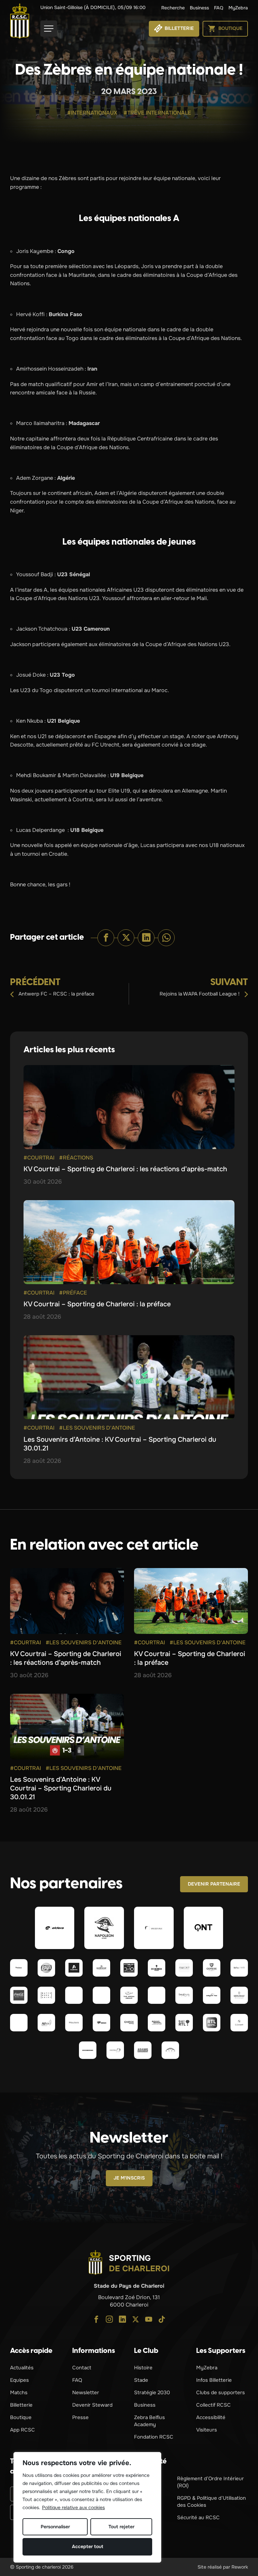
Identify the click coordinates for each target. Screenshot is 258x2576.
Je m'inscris (129, 2178)
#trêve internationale (157, 113)
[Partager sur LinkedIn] (146, 938)
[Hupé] (170, 2050)
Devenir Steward (92, 2405)
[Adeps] (46, 2023)
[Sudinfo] (88, 2050)
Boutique (21, 2417)
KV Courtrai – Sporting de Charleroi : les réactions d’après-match (125, 1169)
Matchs (19, 2393)
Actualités (22, 2368)
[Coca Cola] (19, 1995)
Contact (82, 2368)
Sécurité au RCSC (198, 2518)
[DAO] (129, 1968)
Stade (141, 2380)
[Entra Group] (115, 2050)
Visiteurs (207, 2430)
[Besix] (101, 2023)
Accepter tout (88, 2546)
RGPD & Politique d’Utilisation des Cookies (211, 2502)
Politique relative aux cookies (73, 2507)
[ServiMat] (239, 1995)
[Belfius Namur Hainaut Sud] (239, 1968)
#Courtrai (39, 1158)
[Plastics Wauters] (74, 2023)
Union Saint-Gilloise (93, 7)
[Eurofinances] (101, 1968)
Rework (240, 2567)
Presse (80, 2417)
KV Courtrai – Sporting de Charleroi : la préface (97, 1304)
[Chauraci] (157, 1995)
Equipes (19, 2380)
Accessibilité (211, 2417)
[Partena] (19, 1968)
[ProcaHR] (19, 2023)
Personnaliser (55, 2527)
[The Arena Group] (129, 1995)
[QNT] (204, 1928)
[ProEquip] (184, 1968)
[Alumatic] (74, 1968)
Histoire (143, 2368)
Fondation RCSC (154, 2437)
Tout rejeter (121, 2527)
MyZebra (238, 8)
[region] (87, 2507)
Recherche (173, 8)
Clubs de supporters (221, 2393)
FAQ (219, 8)
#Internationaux (92, 113)
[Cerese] (212, 1968)
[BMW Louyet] (239, 2023)
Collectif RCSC (213, 2405)
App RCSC (23, 2430)
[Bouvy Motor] (157, 2023)
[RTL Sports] (212, 2023)
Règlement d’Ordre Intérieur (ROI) (210, 2482)
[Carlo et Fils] (212, 1995)
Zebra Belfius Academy (149, 2421)
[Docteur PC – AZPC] (74, 1995)
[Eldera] (55, 1928)
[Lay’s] (46, 1968)
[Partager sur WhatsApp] (166, 938)
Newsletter (86, 2393)
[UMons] (101, 1995)
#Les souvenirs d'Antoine (97, 1428)
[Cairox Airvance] (129, 2023)
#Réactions (76, 1158)
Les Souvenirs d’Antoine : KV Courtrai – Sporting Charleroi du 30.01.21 (61, 1788)
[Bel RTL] (184, 2023)
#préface (73, 1293)
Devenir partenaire (214, 1884)
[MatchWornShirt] (46, 1995)
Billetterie (21, 2405)
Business (199, 8)
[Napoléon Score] (104, 1928)
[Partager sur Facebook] (106, 938)
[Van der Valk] (154, 1928)
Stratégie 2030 (152, 2393)
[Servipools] (184, 1995)
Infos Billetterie (214, 2380)
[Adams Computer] (143, 2050)
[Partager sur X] (126, 938)
